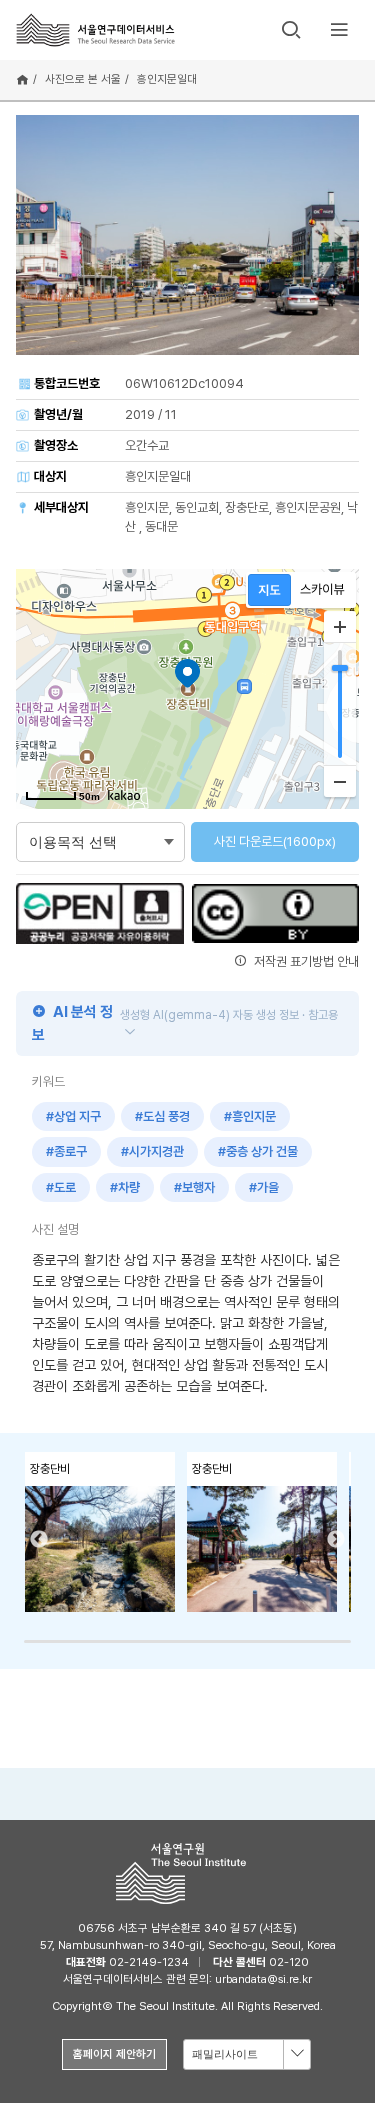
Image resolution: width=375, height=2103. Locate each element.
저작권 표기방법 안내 (305, 961)
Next (336, 1540)
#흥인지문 (250, 1116)
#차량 (125, 1187)
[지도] (269, 590)
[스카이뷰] (322, 590)
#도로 (61, 1187)
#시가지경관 (152, 1151)
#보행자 (194, 1187)
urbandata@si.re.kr (263, 1979)
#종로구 (66, 1151)
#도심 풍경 (162, 1116)
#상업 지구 (73, 1116)
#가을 (264, 1187)
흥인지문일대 (167, 79)
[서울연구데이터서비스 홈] (96, 29)
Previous (39, 1540)
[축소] (340, 781)
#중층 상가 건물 (258, 1151)
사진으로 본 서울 (83, 79)
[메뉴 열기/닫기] (339, 30)
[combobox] (247, 2054)
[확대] (340, 627)
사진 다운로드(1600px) (275, 841)
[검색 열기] (291, 30)
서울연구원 (187, 1873)
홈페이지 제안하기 (114, 2054)
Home (22, 80)
